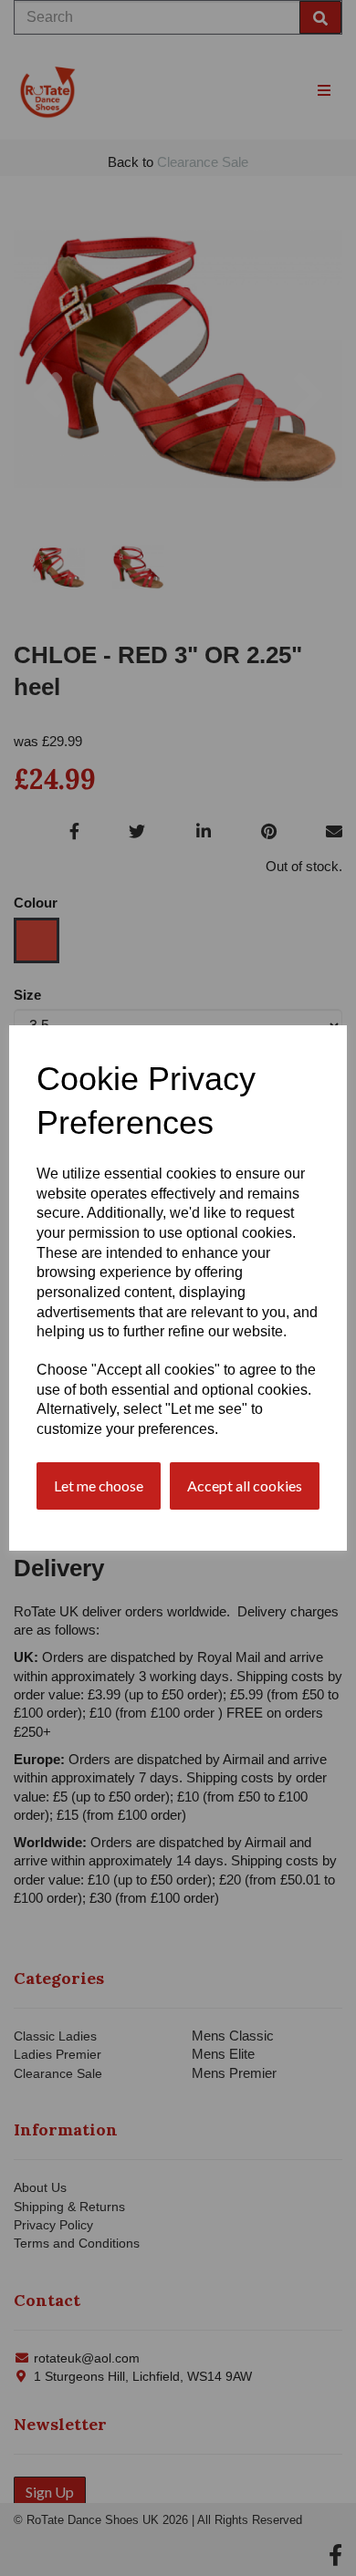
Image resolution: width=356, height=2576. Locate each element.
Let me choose (99, 1485)
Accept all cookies (245, 1485)
